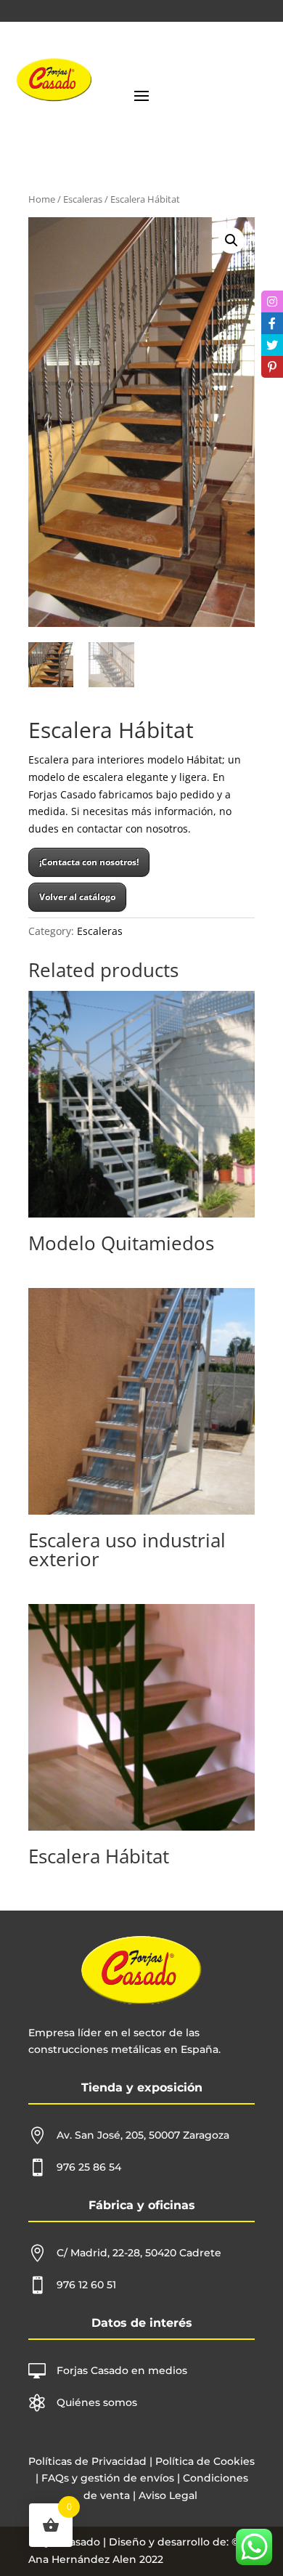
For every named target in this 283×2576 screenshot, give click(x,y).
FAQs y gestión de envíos (106, 2478)
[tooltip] (272, 301)
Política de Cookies (205, 2461)
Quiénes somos (97, 2402)
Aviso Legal (168, 2495)
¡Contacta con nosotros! (89, 862)
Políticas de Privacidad (87, 2461)
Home (42, 199)
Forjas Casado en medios (122, 2370)
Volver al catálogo (77, 897)
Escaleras (83, 199)
